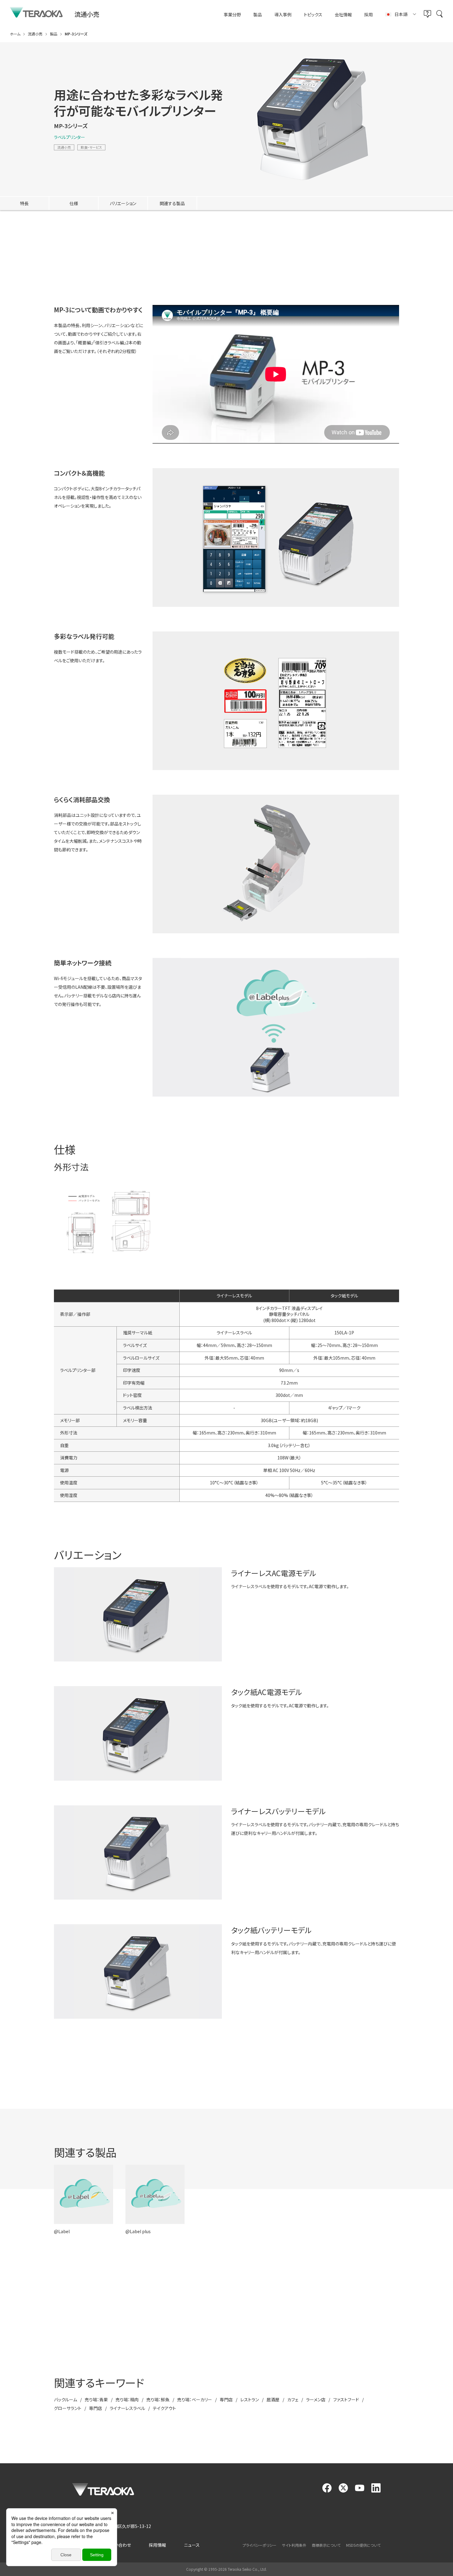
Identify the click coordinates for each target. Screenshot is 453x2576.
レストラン (250, 2400)
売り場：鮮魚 (158, 2400)
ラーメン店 (316, 2400)
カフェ (293, 2400)
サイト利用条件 (294, 2545)
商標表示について (326, 2545)
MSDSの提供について (363, 2545)
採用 (369, 15)
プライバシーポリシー (259, 2545)
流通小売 (64, 147)
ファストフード (346, 2400)
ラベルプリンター (69, 137)
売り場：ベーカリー (195, 2400)
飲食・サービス (91, 147)
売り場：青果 (96, 2400)
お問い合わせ (118, 2545)
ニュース (192, 2545)
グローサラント (68, 2408)
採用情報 (157, 2545)
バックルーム (65, 2400)
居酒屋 (273, 2400)
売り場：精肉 (127, 2400)
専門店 (226, 2400)
